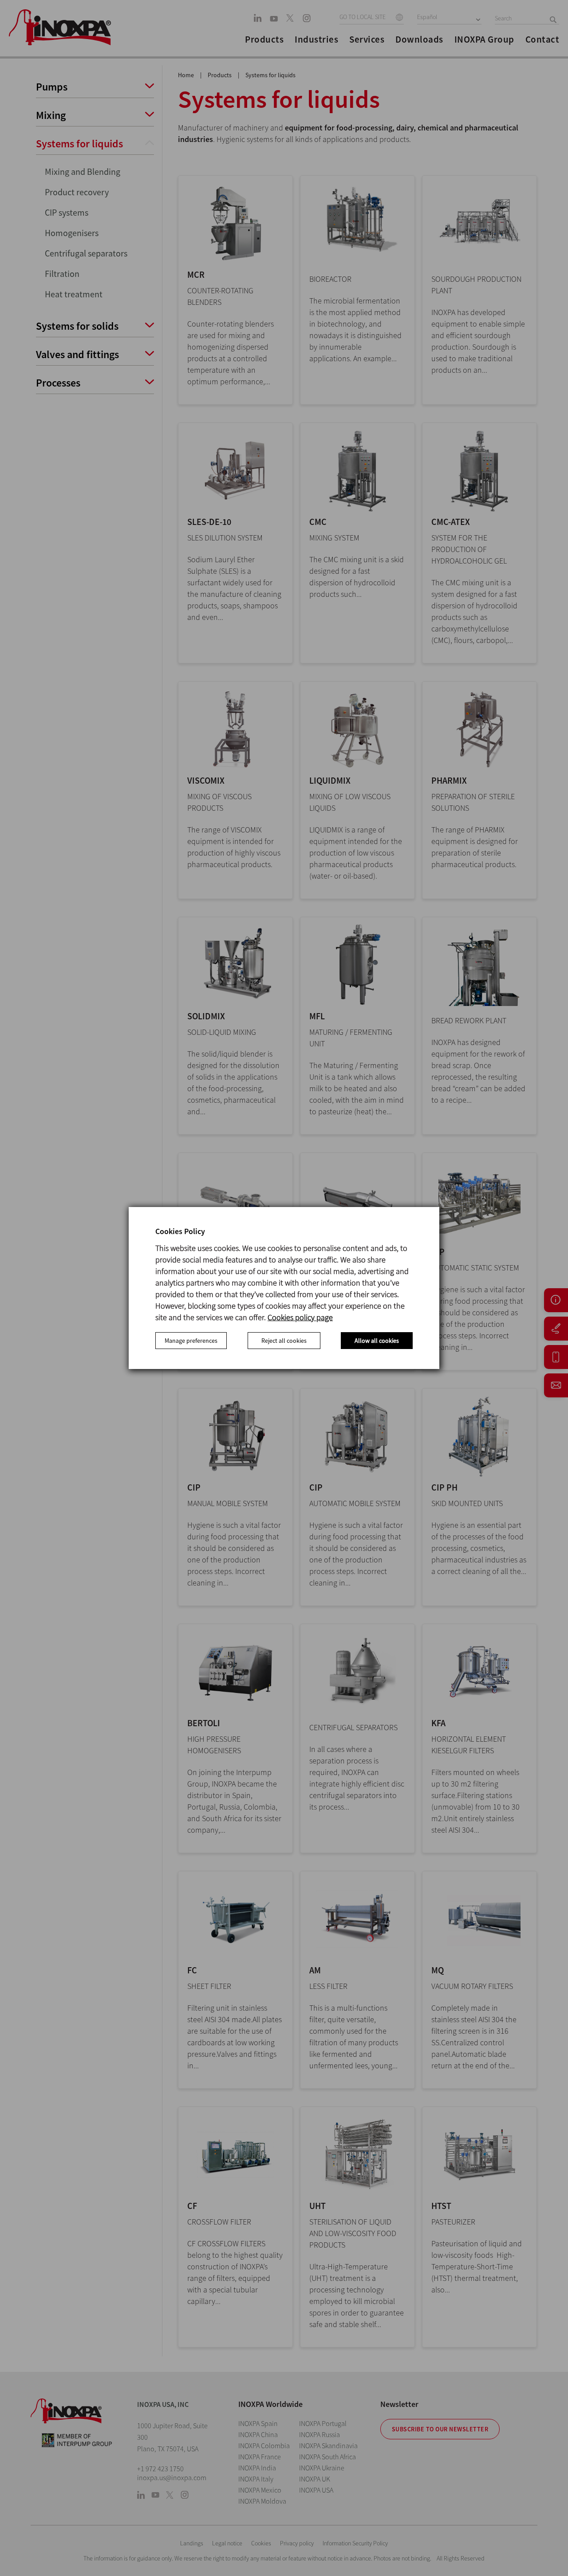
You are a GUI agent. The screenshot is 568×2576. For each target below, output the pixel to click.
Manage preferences (191, 1341)
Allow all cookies (377, 1341)
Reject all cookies (284, 1341)
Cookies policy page (300, 1317)
